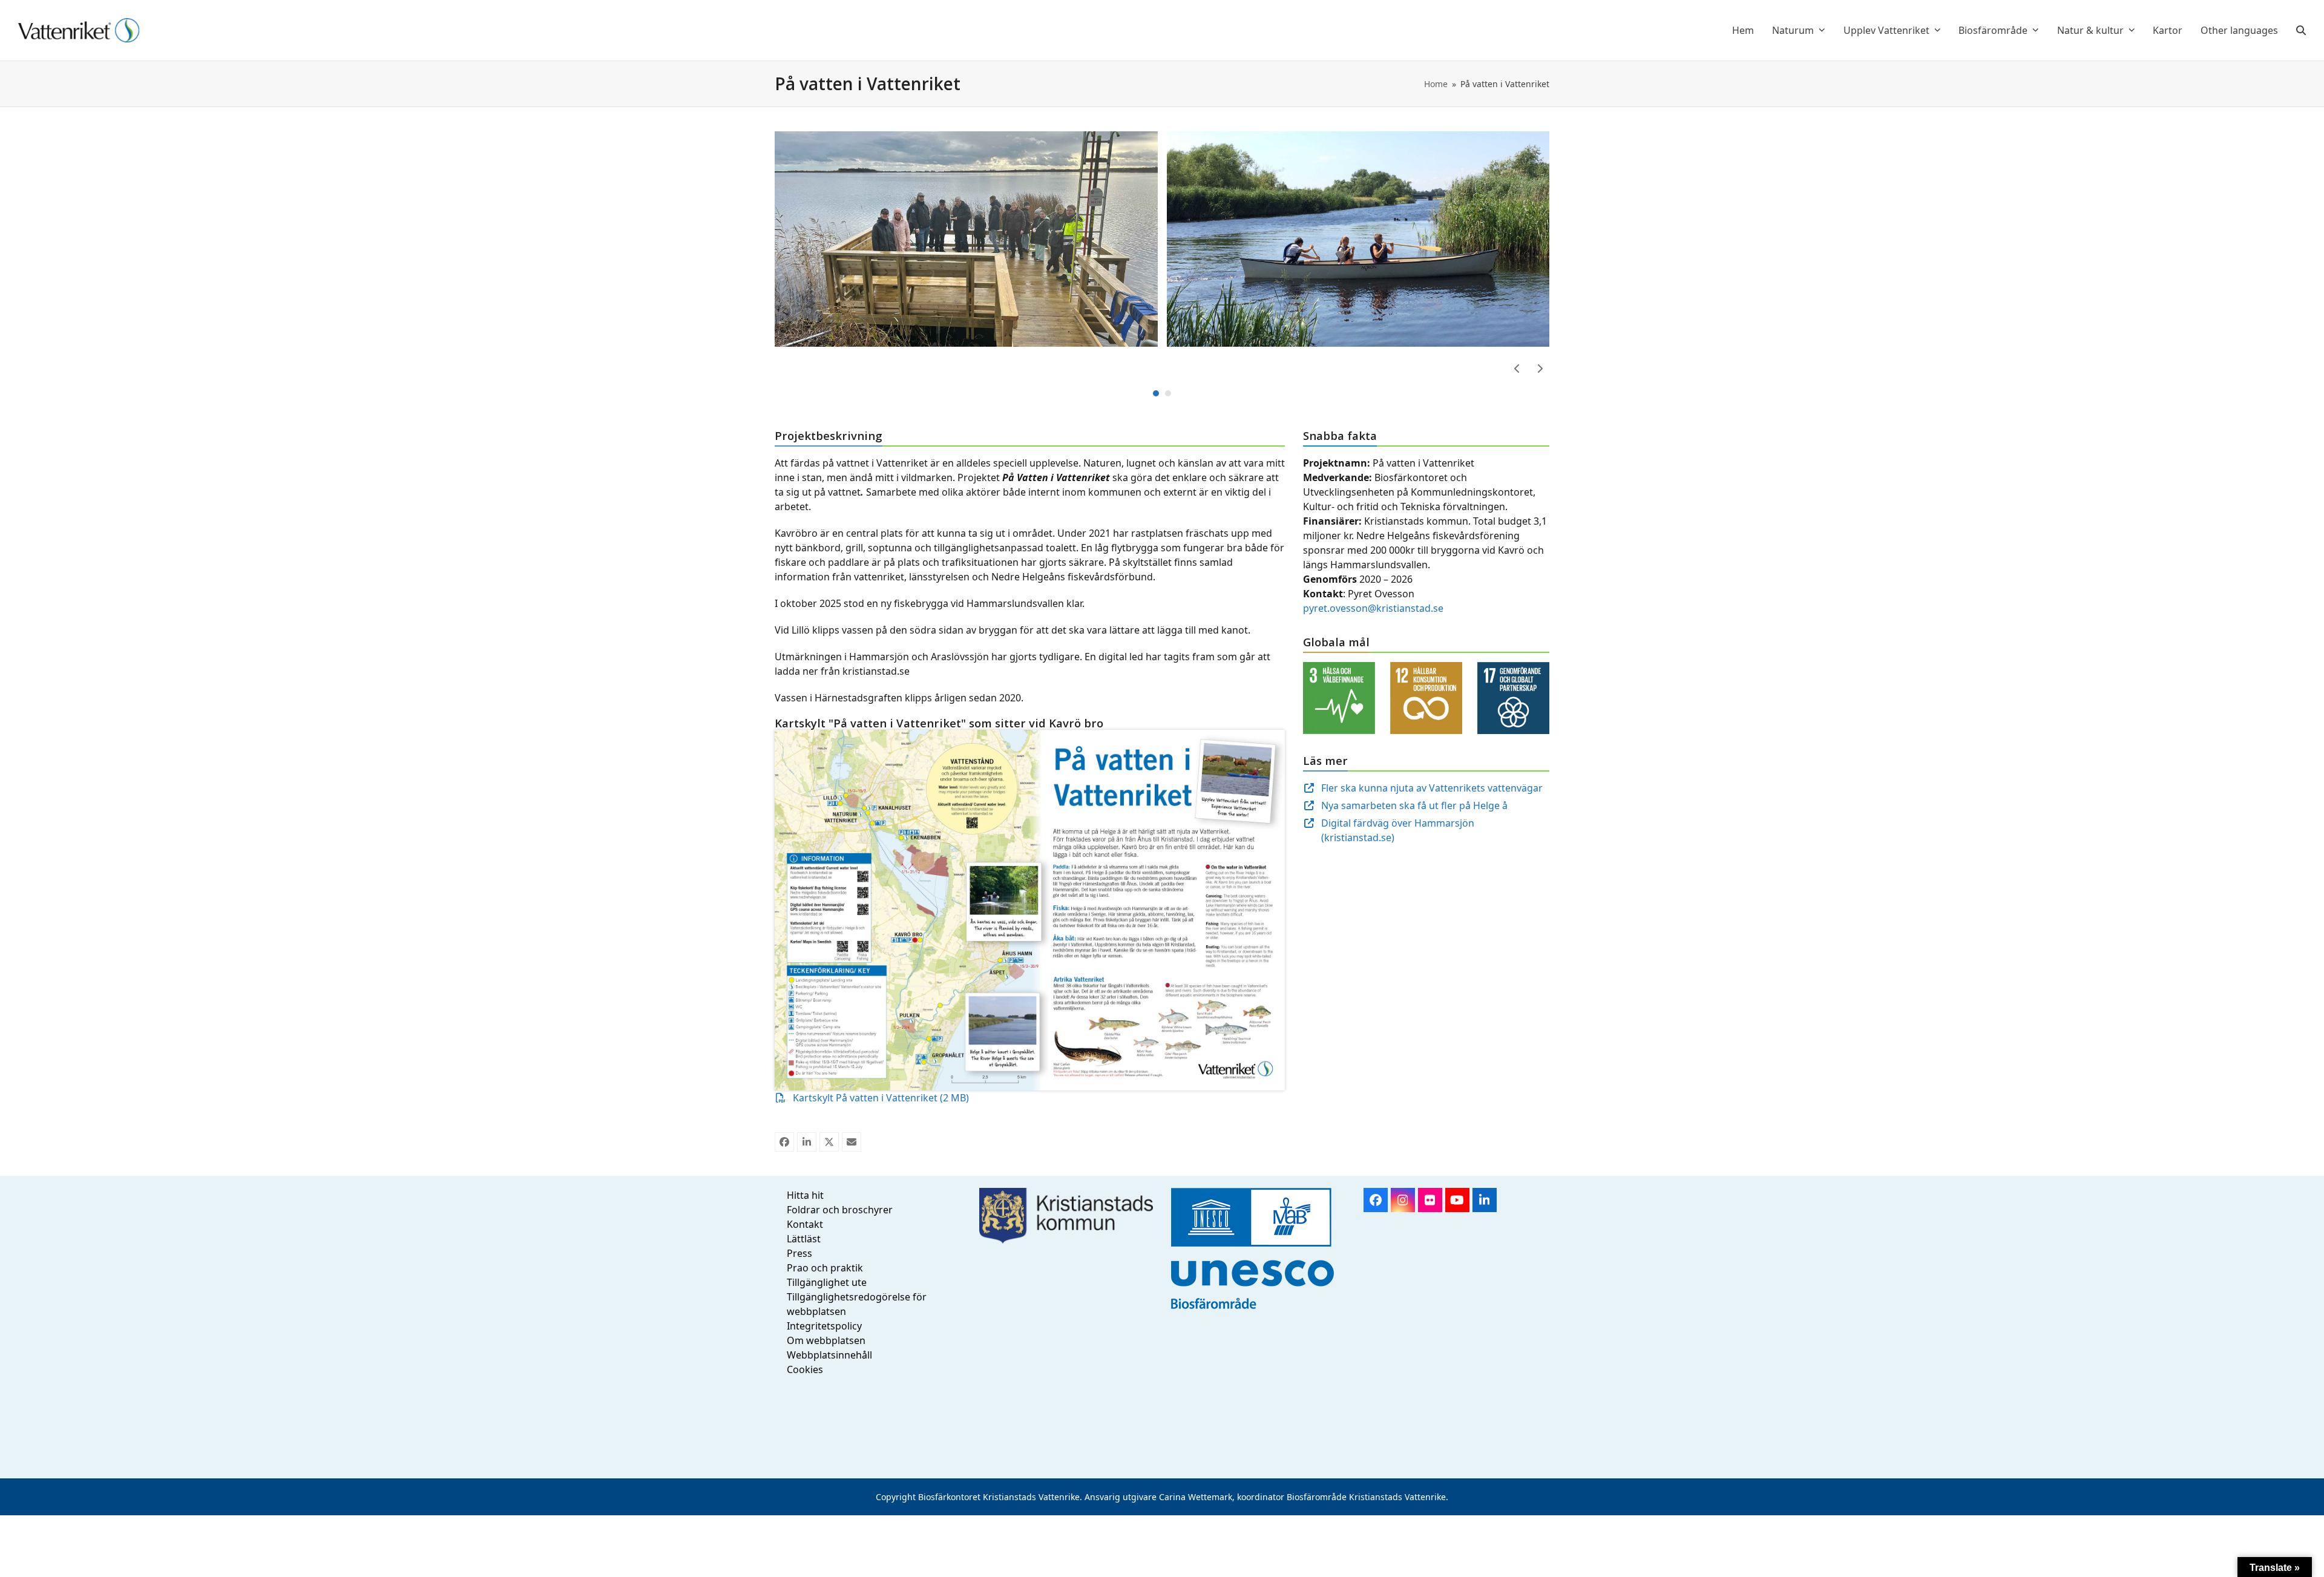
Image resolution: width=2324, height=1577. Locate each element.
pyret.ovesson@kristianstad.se (1373, 608)
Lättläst (804, 1239)
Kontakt (805, 1224)
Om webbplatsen (826, 1340)
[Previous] (1517, 369)
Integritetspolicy (824, 1326)
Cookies (805, 1369)
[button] (2301, 30)
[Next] (1540, 369)
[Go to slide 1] (1156, 393)
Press (799, 1253)
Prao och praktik (825, 1268)
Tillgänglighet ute (827, 1282)
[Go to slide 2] (1168, 393)
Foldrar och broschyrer (840, 1210)
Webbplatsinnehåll (829, 1355)
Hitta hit (805, 1195)
